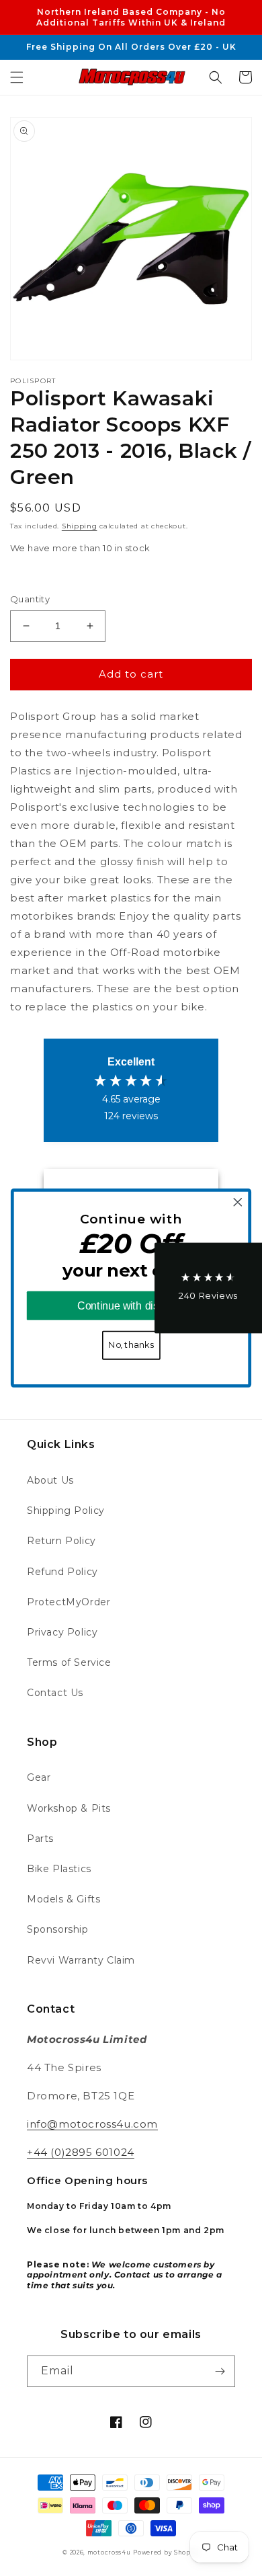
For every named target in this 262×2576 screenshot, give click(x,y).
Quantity (30, 599)
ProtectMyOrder (69, 1602)
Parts (40, 1839)
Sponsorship (58, 1929)
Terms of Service (69, 1662)
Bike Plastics (59, 1869)
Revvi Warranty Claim (81, 1960)
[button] (17, 77)
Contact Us (55, 1693)
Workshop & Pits (69, 1808)
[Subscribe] (220, 2371)
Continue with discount (131, 1306)
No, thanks (131, 1345)
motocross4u (109, 2552)
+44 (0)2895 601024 (81, 2152)
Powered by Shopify (166, 2552)
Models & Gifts (63, 1899)
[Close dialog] (238, 1202)
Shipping (80, 526)
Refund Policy (62, 1572)
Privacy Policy (62, 1632)
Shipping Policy (66, 1511)
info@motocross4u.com (92, 2124)
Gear (39, 1777)
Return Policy (61, 1541)
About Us (50, 1480)
